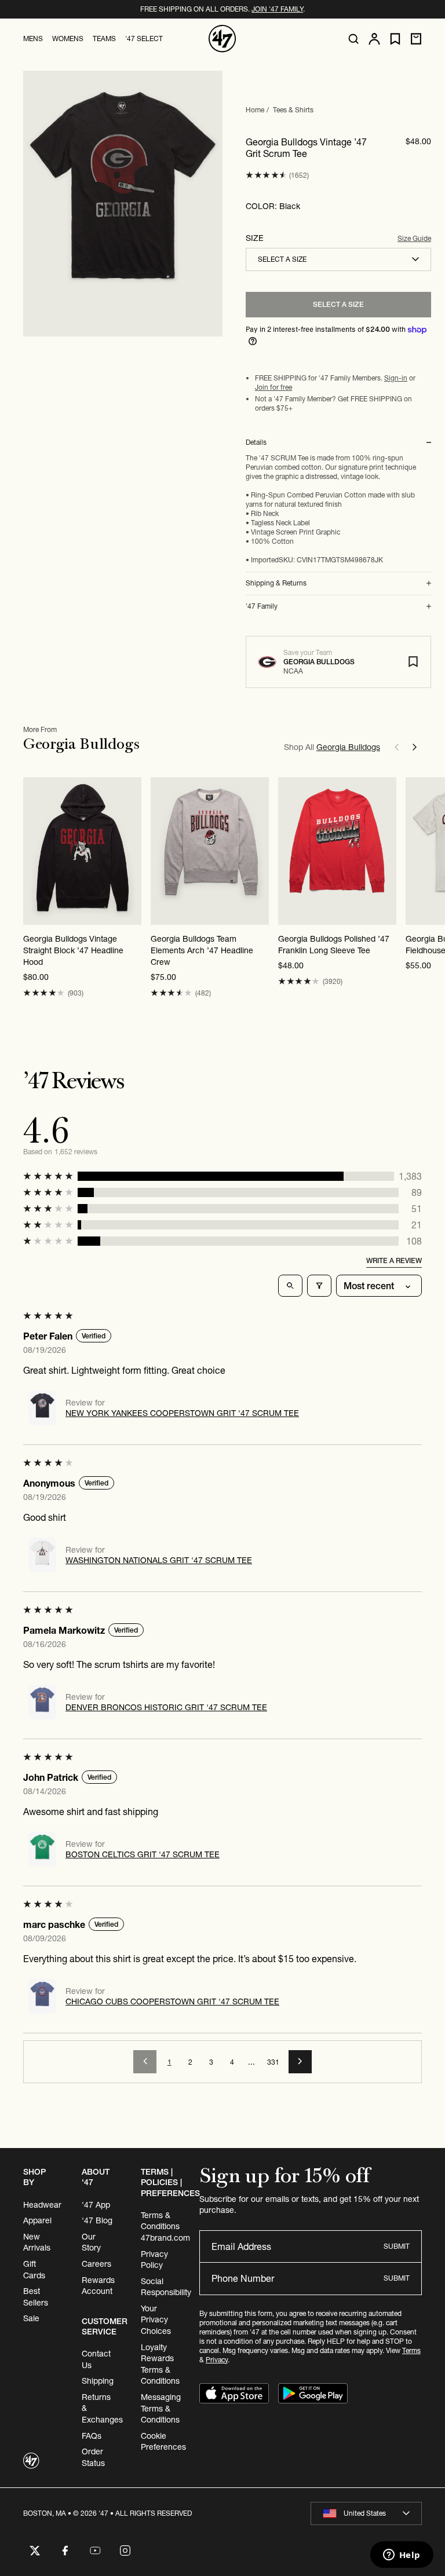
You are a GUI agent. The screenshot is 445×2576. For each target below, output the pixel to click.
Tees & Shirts (293, 110)
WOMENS (68, 39)
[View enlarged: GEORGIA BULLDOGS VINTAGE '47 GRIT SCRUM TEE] (123, 204)
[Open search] (353, 39)
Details (256, 442)
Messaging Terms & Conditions (161, 2408)
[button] (266, 175)
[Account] (374, 39)
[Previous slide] (396, 747)
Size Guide (414, 238)
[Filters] (319, 1286)
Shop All (332, 747)
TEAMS (104, 39)
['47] (222, 39)
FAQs (92, 2436)
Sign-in (396, 378)
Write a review (394, 1260)
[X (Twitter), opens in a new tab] (35, 2551)
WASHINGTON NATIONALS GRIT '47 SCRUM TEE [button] (159, 1560)
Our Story (91, 2242)
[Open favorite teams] (395, 39)
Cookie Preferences (163, 2442)
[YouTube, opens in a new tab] (95, 2551)
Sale (31, 2318)
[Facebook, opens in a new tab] (65, 2551)
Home (255, 110)
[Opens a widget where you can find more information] (402, 2556)
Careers (96, 2264)
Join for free (273, 387)
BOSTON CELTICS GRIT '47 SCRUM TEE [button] (143, 1854)
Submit (397, 2246)
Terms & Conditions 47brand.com (165, 2226)
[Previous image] (415, 851)
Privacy (217, 2360)
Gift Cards (34, 2270)
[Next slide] (415, 747)
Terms (411, 2350)
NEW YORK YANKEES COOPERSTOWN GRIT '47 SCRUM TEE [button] (182, 1413)
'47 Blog (97, 2220)
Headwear (42, 2205)
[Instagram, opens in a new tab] (125, 2551)
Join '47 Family (277, 9)
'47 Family (262, 606)
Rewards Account (98, 2286)
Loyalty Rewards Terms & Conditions (160, 2364)
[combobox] (338, 259)
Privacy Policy (154, 2260)
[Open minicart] (416, 39)
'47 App (96, 2205)
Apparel (37, 2220)
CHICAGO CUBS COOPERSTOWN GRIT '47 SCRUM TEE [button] (172, 2001)
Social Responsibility (166, 2287)
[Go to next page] (300, 2062)
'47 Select (144, 39)
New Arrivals (37, 2242)
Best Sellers (36, 2297)
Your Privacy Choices (156, 2320)
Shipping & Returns (276, 583)
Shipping (98, 2381)
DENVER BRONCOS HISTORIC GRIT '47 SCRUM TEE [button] (166, 1707)
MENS (33, 39)
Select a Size (338, 304)
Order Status (93, 2457)
